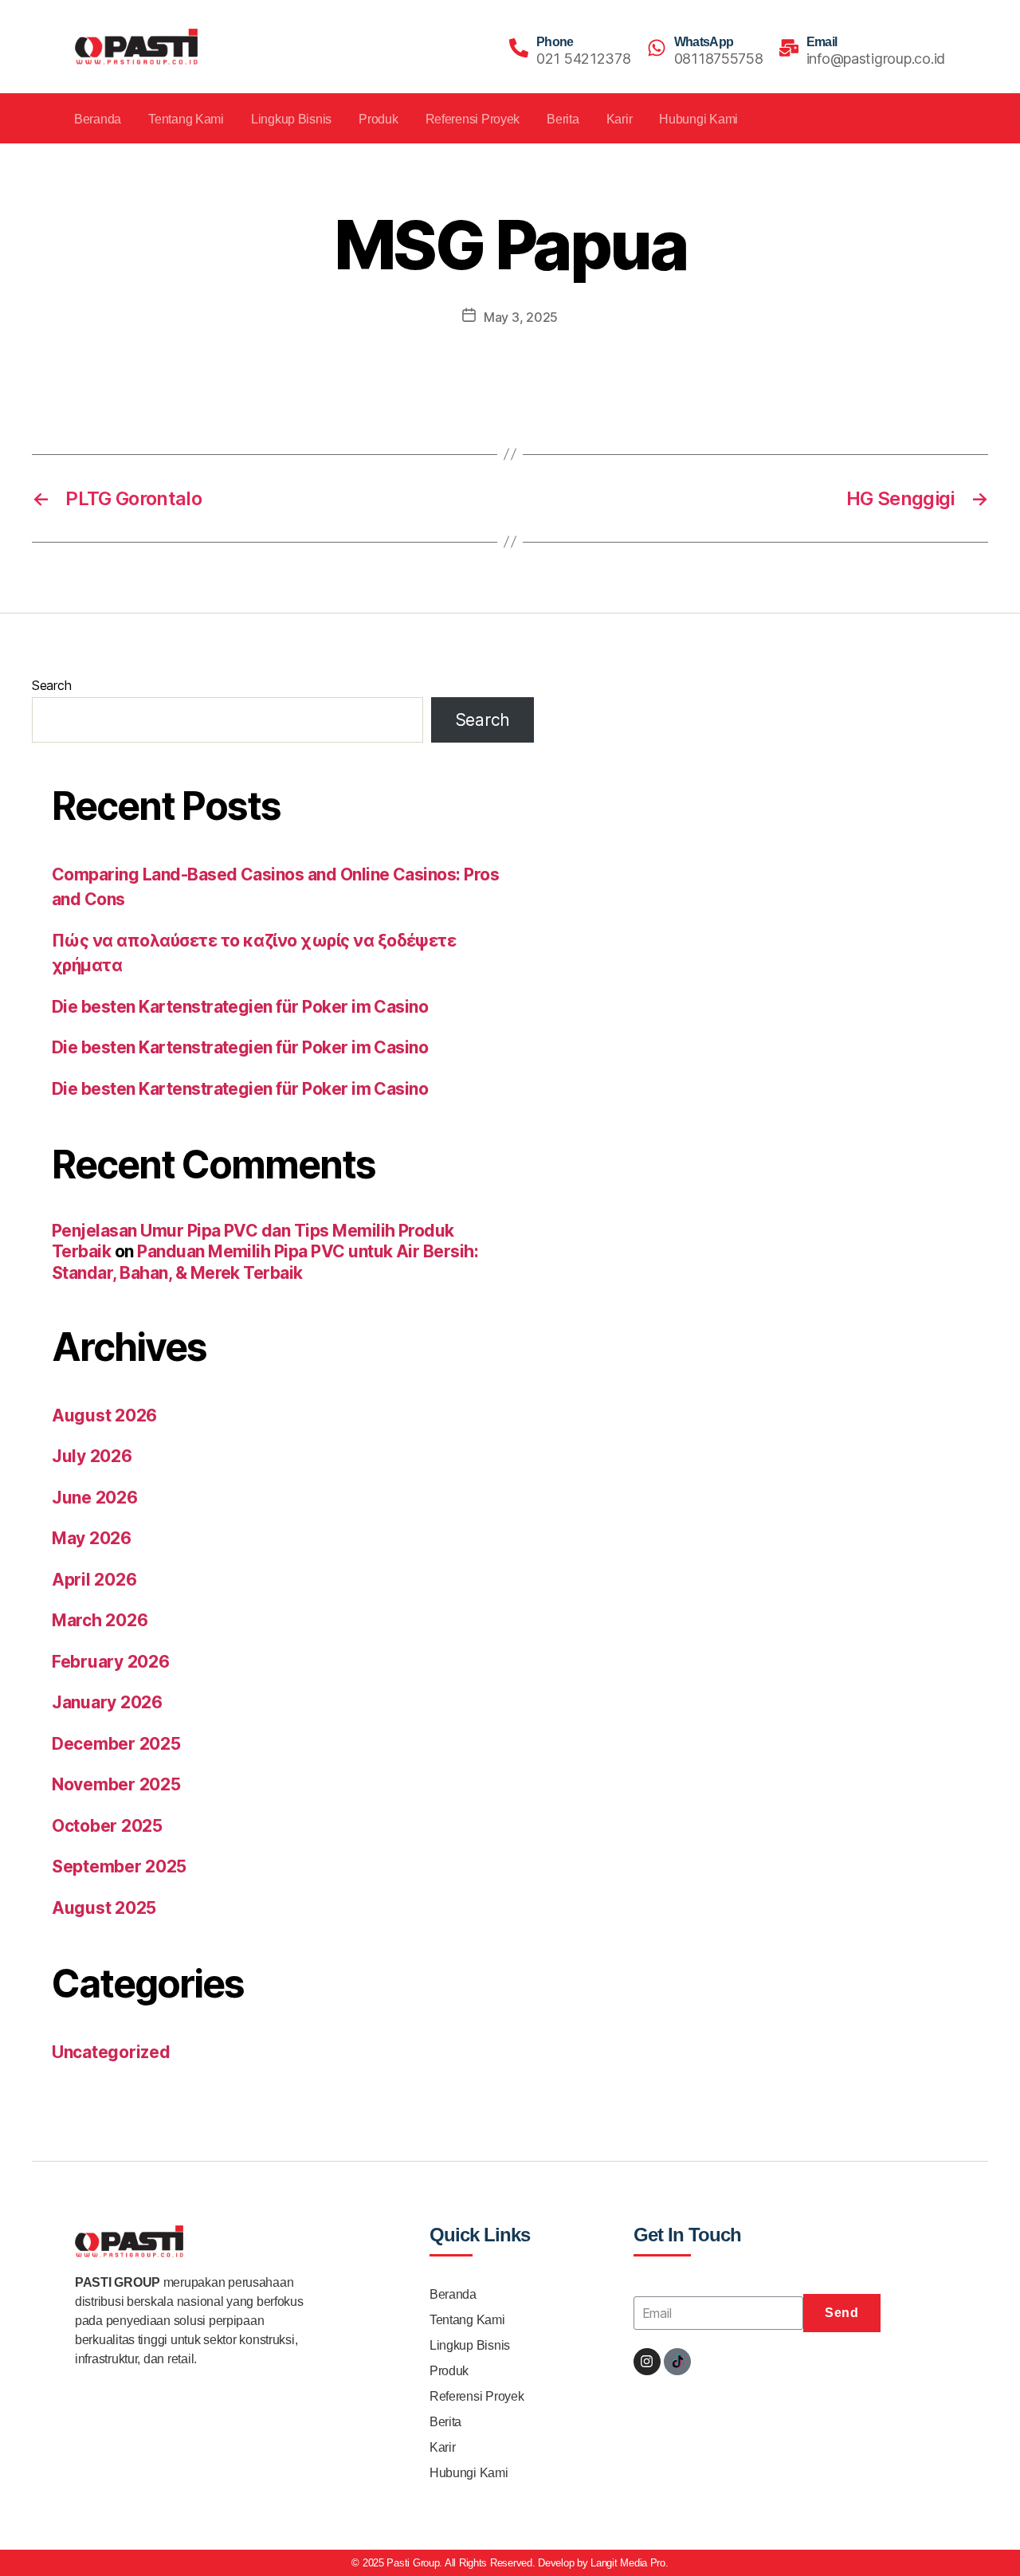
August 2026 (104, 1415)
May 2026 (92, 1538)
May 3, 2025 (521, 317)
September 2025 (119, 1866)
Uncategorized (111, 2052)
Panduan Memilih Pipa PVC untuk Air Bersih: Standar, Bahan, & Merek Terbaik (265, 1262)
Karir (620, 119)
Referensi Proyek (473, 119)
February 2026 (111, 1662)
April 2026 (94, 1580)
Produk (378, 119)
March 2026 (100, 1620)
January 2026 (107, 1702)
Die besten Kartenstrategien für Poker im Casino (240, 1007)
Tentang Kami (186, 119)
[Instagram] (647, 2362)
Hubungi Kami (698, 119)
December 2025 (116, 1744)
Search (51, 685)
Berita (563, 119)
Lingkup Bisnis (291, 119)
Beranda (98, 119)
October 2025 (107, 1826)
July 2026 (92, 1456)
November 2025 (116, 1784)
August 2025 (104, 1908)
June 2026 (95, 1498)
